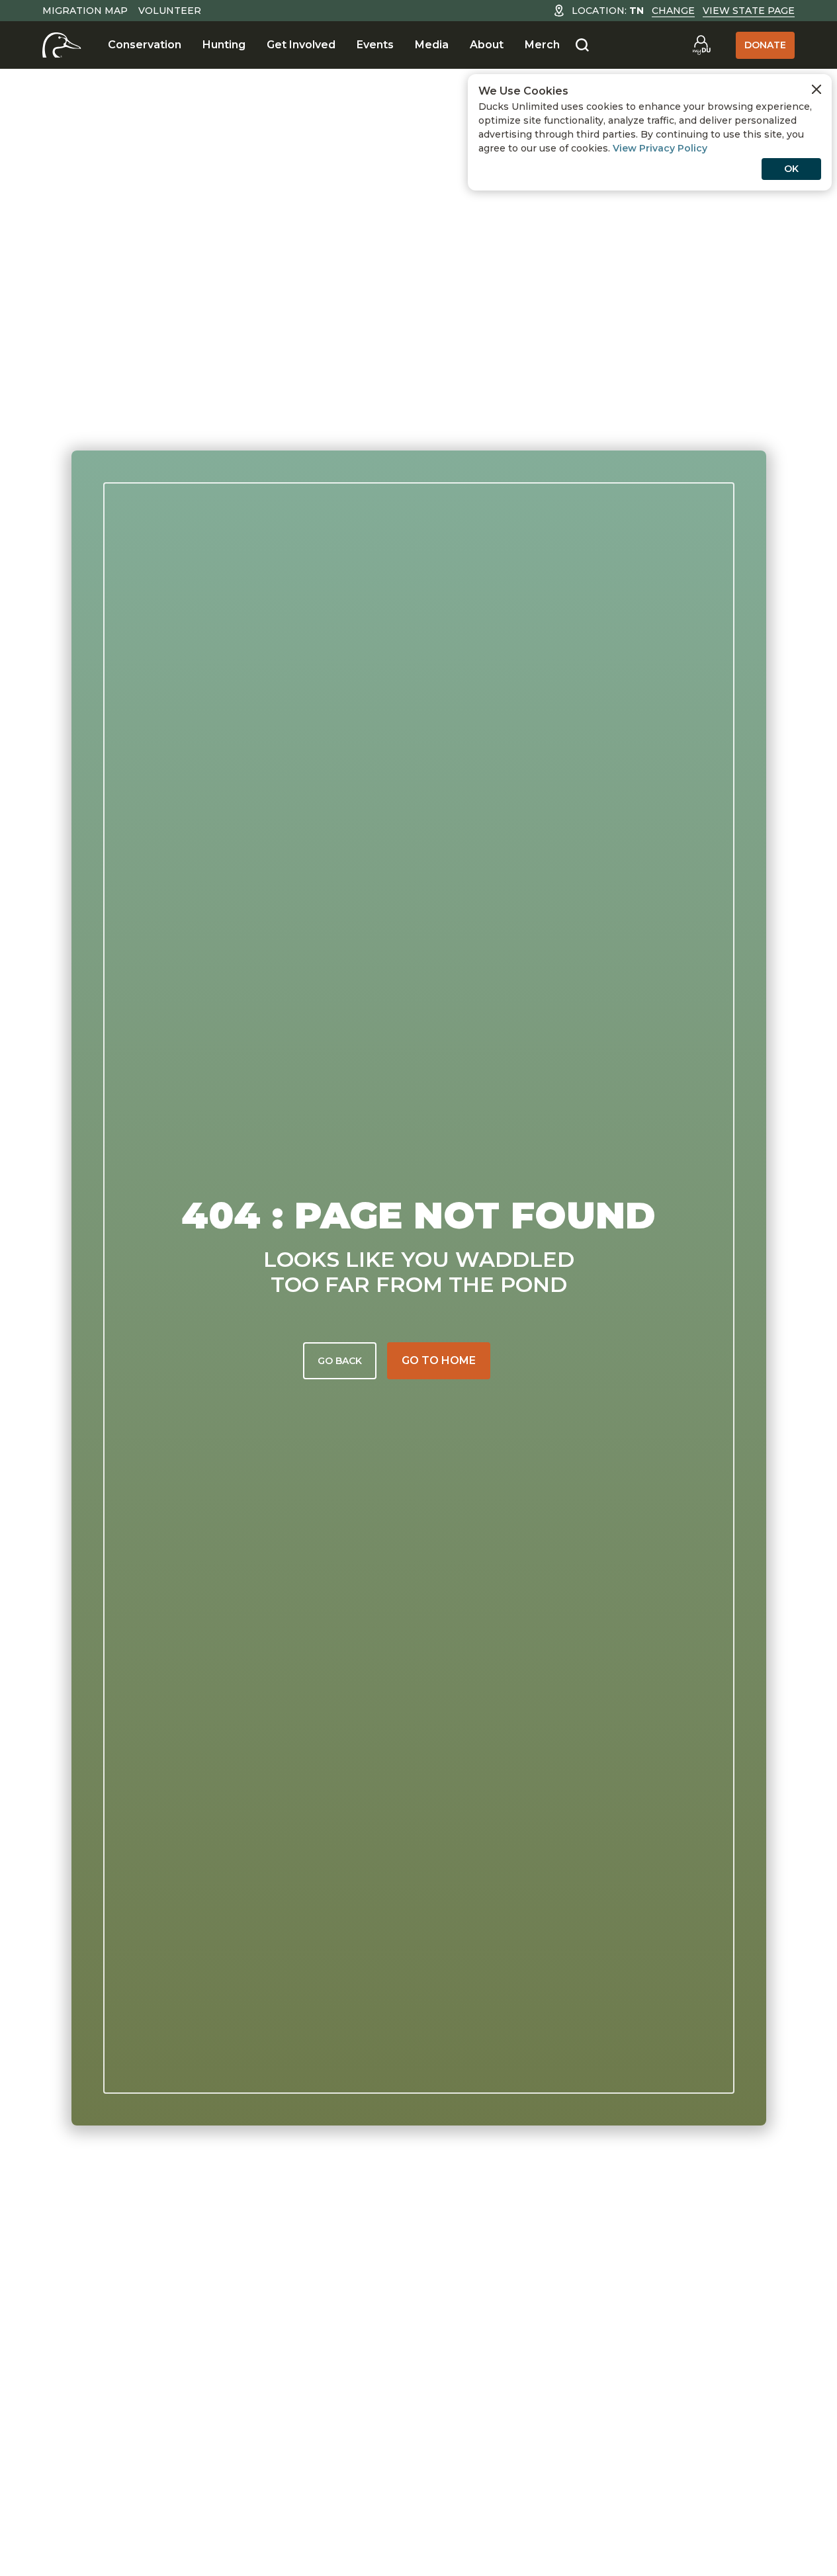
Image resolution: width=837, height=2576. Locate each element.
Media (432, 45)
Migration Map (85, 11)
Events (375, 45)
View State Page (749, 11)
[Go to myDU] (701, 45)
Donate (765, 45)
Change (673, 11)
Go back (340, 1361)
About (487, 45)
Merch (542, 45)
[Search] (582, 46)
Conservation (145, 45)
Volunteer (170, 11)
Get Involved (301, 45)
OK (791, 169)
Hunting (224, 45)
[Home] (62, 45)
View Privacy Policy (660, 148)
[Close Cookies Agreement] (816, 89)
